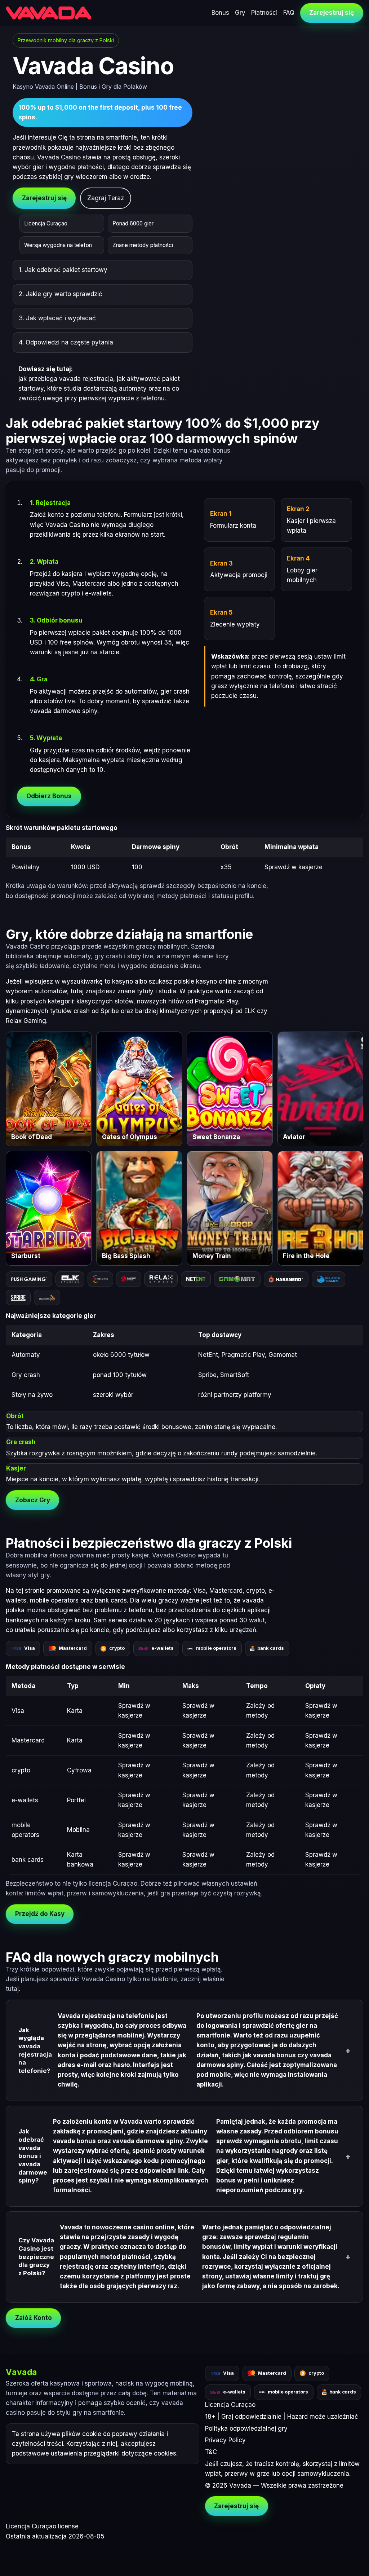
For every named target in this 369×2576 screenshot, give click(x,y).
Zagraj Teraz (106, 198)
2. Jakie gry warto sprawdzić (61, 294)
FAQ (289, 13)
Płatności (264, 13)
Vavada (21, 2372)
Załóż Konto (34, 2318)
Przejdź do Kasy (40, 1914)
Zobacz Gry (33, 1500)
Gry (240, 13)
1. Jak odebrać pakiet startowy (63, 270)
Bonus (220, 13)
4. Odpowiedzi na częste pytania (66, 342)
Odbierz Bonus (49, 796)
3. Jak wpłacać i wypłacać (57, 318)
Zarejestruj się (332, 13)
